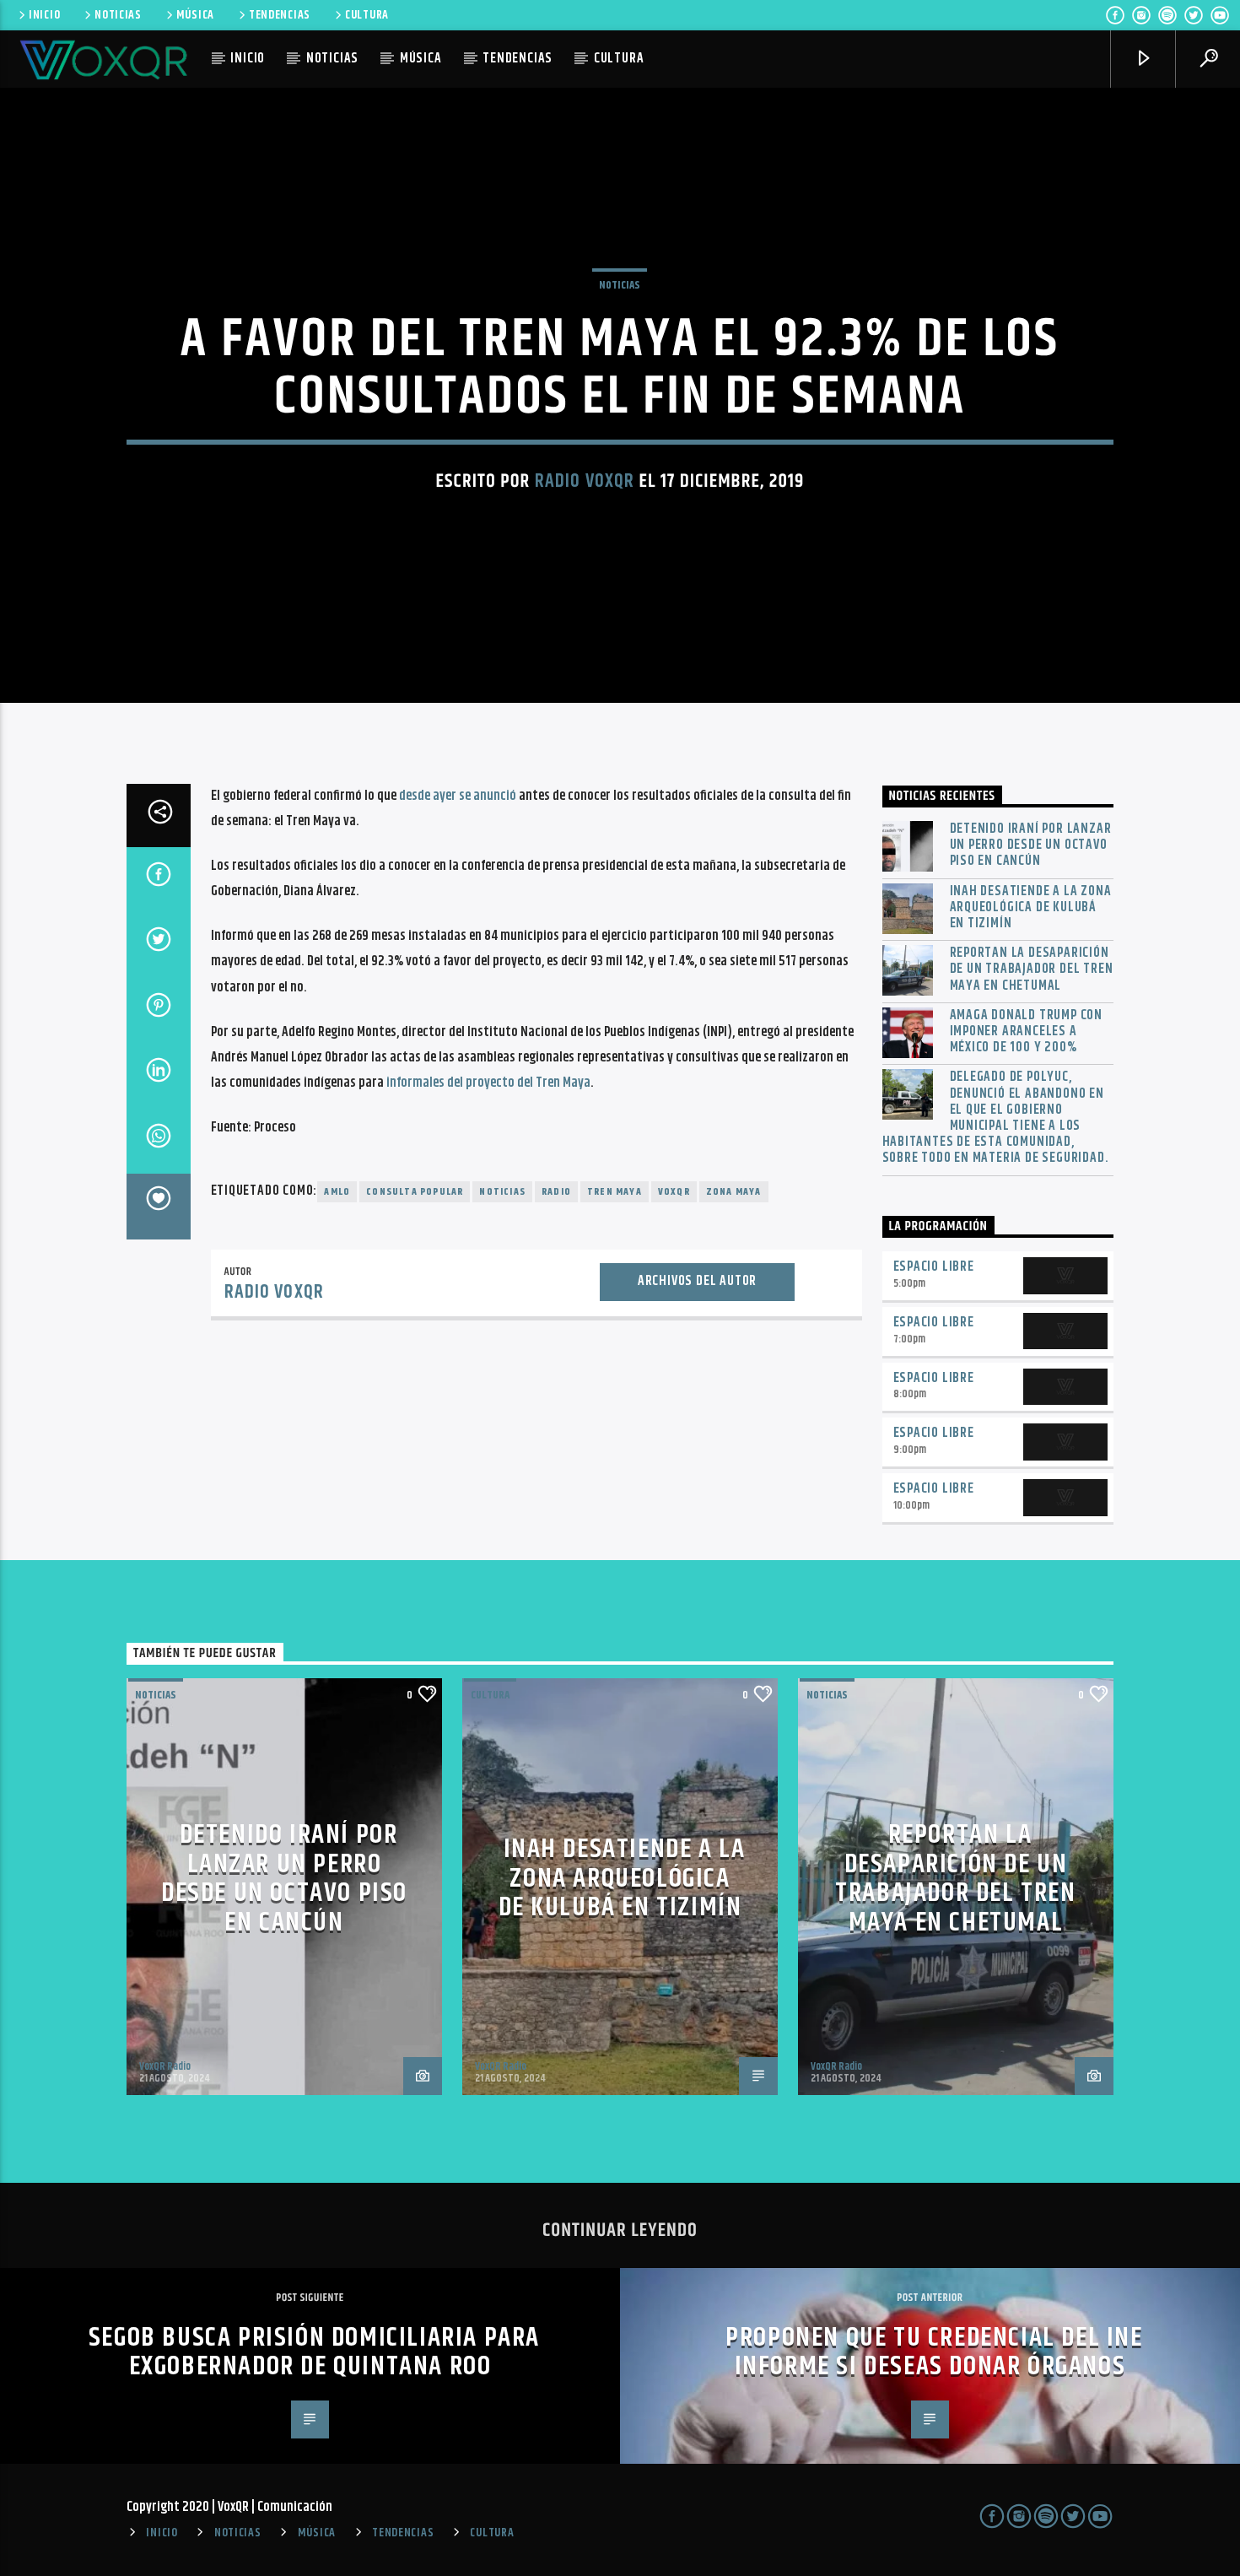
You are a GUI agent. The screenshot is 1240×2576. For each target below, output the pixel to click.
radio (556, 1192)
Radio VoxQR (585, 481)
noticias (502, 1192)
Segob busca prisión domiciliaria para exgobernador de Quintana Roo (314, 2352)
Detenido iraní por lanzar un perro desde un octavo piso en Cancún (1031, 845)
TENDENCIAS (280, 15)
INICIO (44, 15)
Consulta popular (415, 1192)
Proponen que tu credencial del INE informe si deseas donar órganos (934, 2352)
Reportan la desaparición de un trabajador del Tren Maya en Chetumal (1032, 969)
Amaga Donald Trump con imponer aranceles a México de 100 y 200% (1027, 1032)
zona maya (734, 1192)
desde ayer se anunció (458, 796)
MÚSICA (195, 15)
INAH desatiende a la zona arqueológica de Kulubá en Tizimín (1031, 908)
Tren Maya (615, 1192)
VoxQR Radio (165, 2066)
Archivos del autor (697, 1281)
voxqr (674, 1192)
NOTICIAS (118, 15)
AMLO (337, 1192)
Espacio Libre (934, 1267)
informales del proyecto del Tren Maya (488, 1083)
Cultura (490, 1695)
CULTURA (367, 15)
